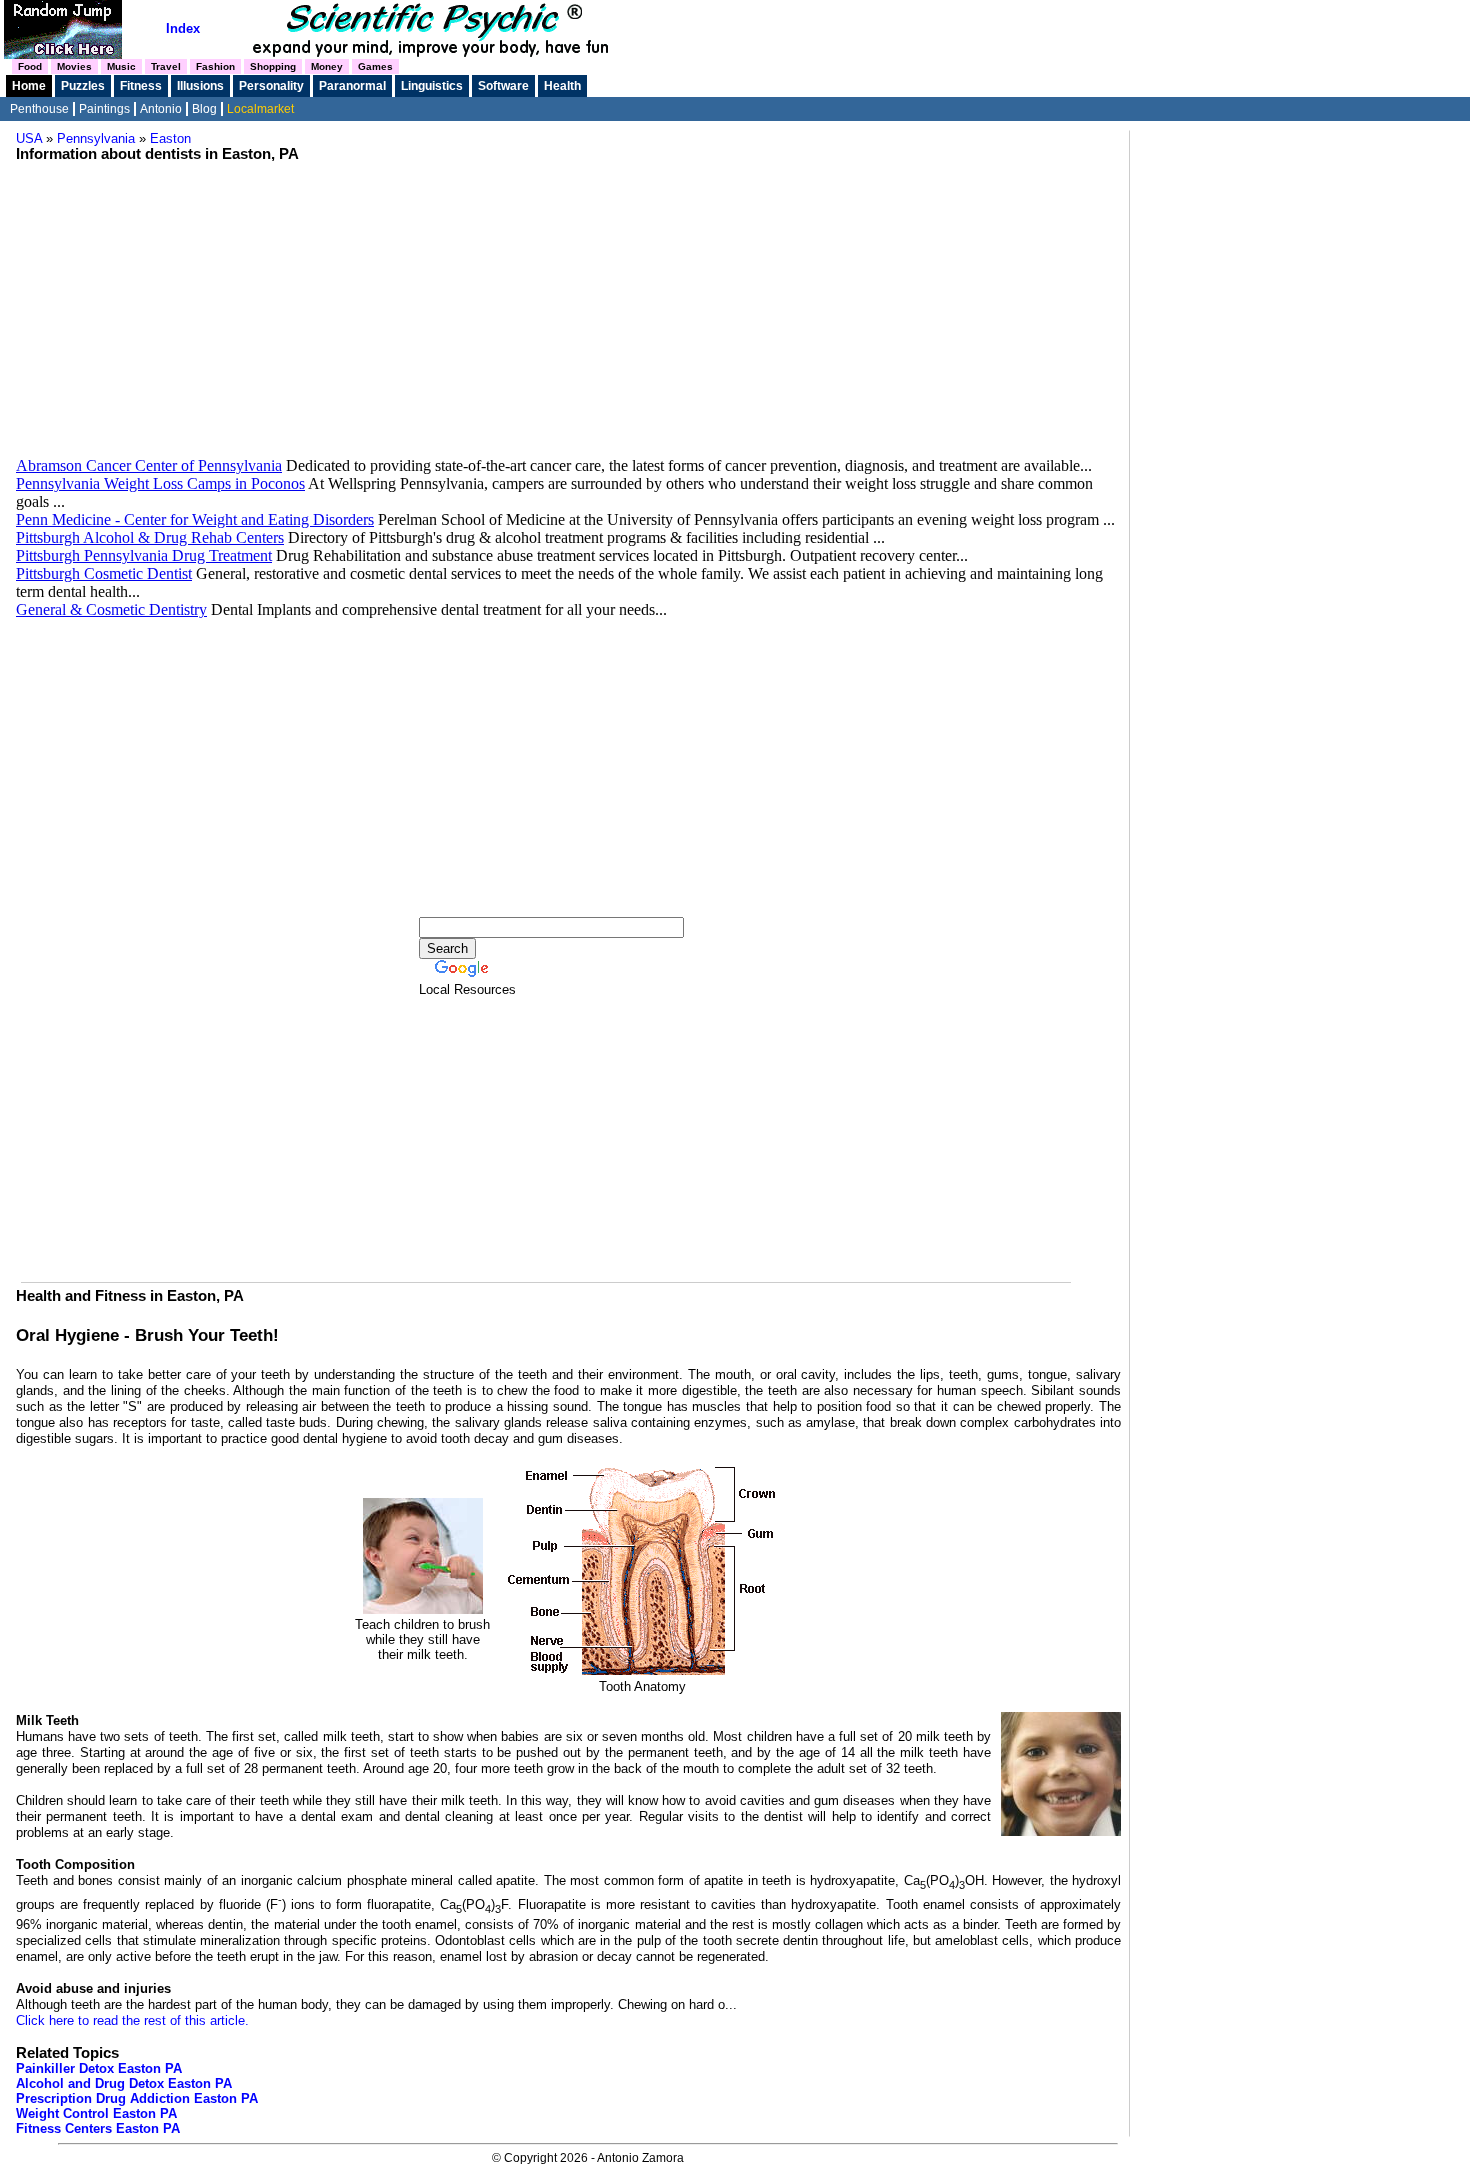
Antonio (161, 109)
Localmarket (260, 109)
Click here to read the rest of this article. (132, 2020)
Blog (204, 109)
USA (29, 138)
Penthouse (39, 109)
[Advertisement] (568, 317)
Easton (170, 138)
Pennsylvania (96, 138)
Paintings (104, 109)
